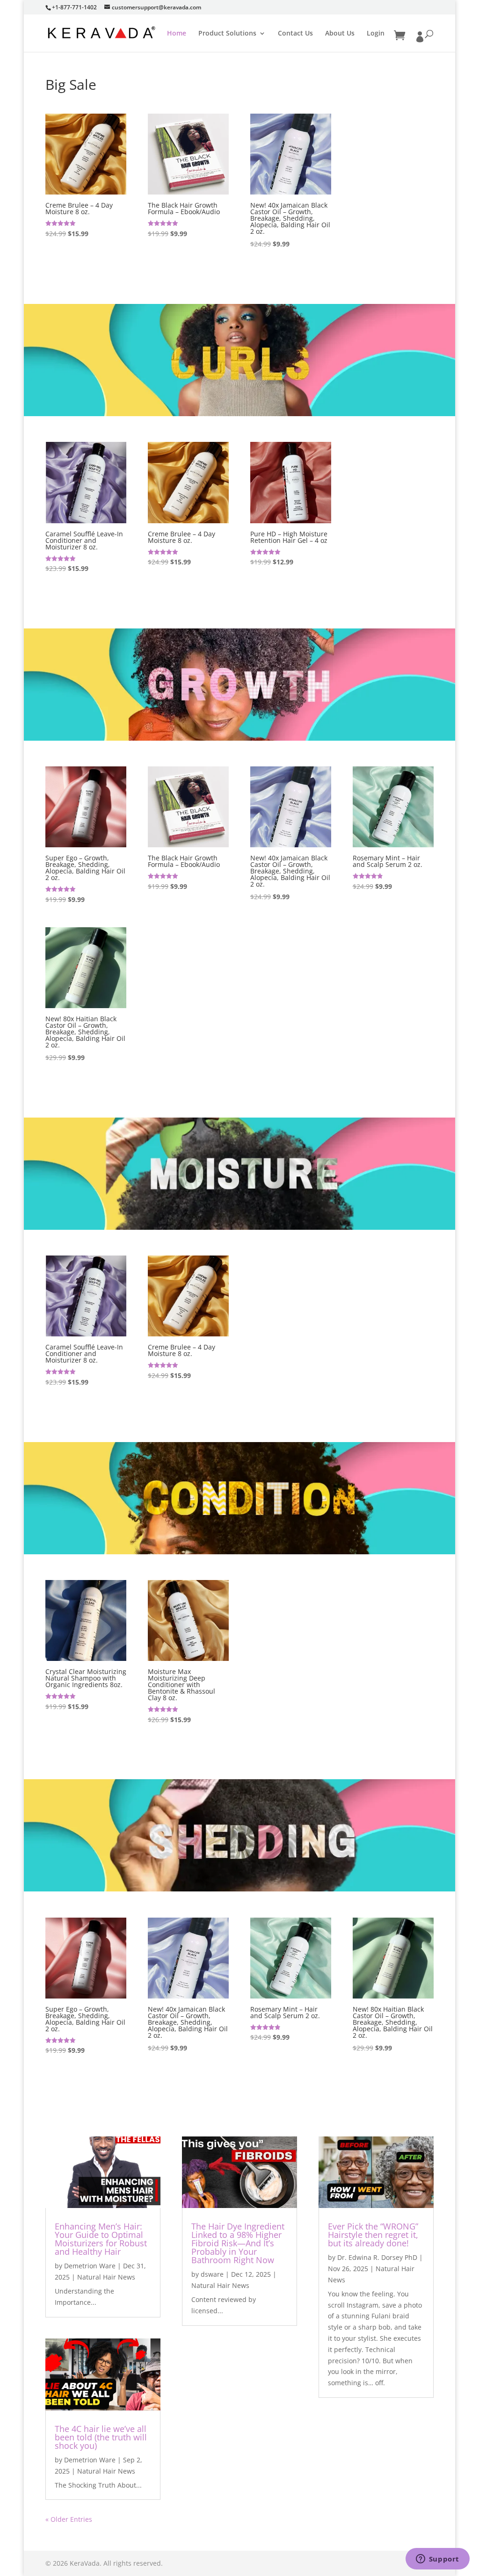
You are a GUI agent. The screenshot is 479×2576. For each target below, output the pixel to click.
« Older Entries (69, 2519)
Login (376, 34)
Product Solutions (227, 34)
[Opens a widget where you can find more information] (437, 2560)
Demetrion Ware (90, 2266)
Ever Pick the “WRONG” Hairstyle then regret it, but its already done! (373, 2235)
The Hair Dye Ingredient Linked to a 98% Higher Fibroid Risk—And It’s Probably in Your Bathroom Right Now (238, 2243)
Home (177, 34)
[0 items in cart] (399, 36)
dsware (212, 2274)
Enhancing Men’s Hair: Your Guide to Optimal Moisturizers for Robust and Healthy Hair (101, 2239)
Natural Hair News (106, 2277)
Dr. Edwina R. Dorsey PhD (377, 2257)
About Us (340, 34)
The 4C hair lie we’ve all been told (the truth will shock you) (101, 2437)
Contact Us (295, 34)
